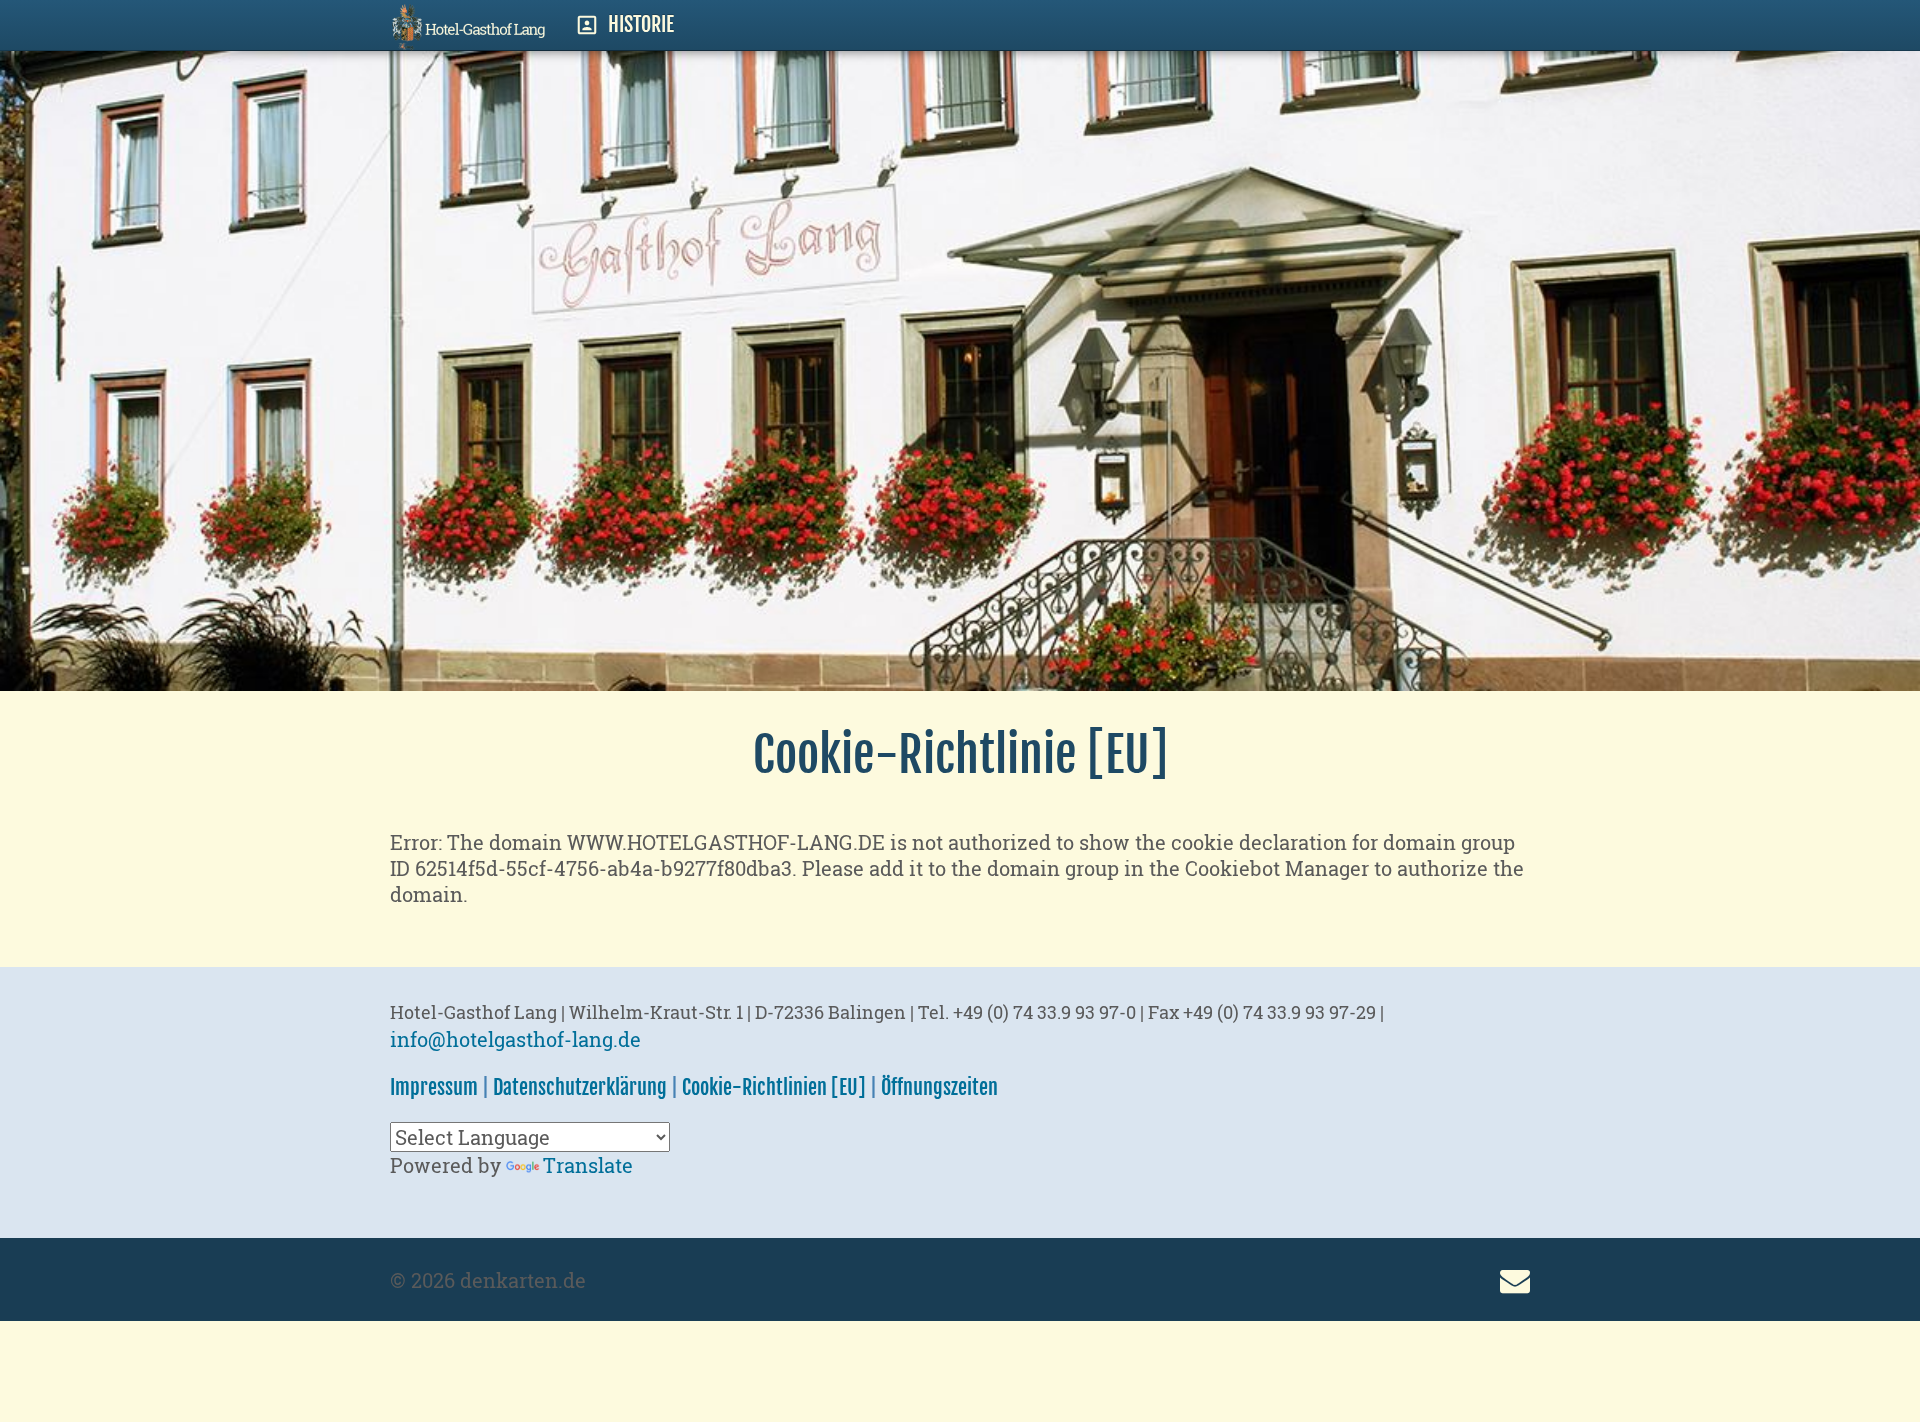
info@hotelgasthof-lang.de (515, 1039)
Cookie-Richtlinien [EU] (774, 1087)
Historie (641, 24)
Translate (588, 1165)
